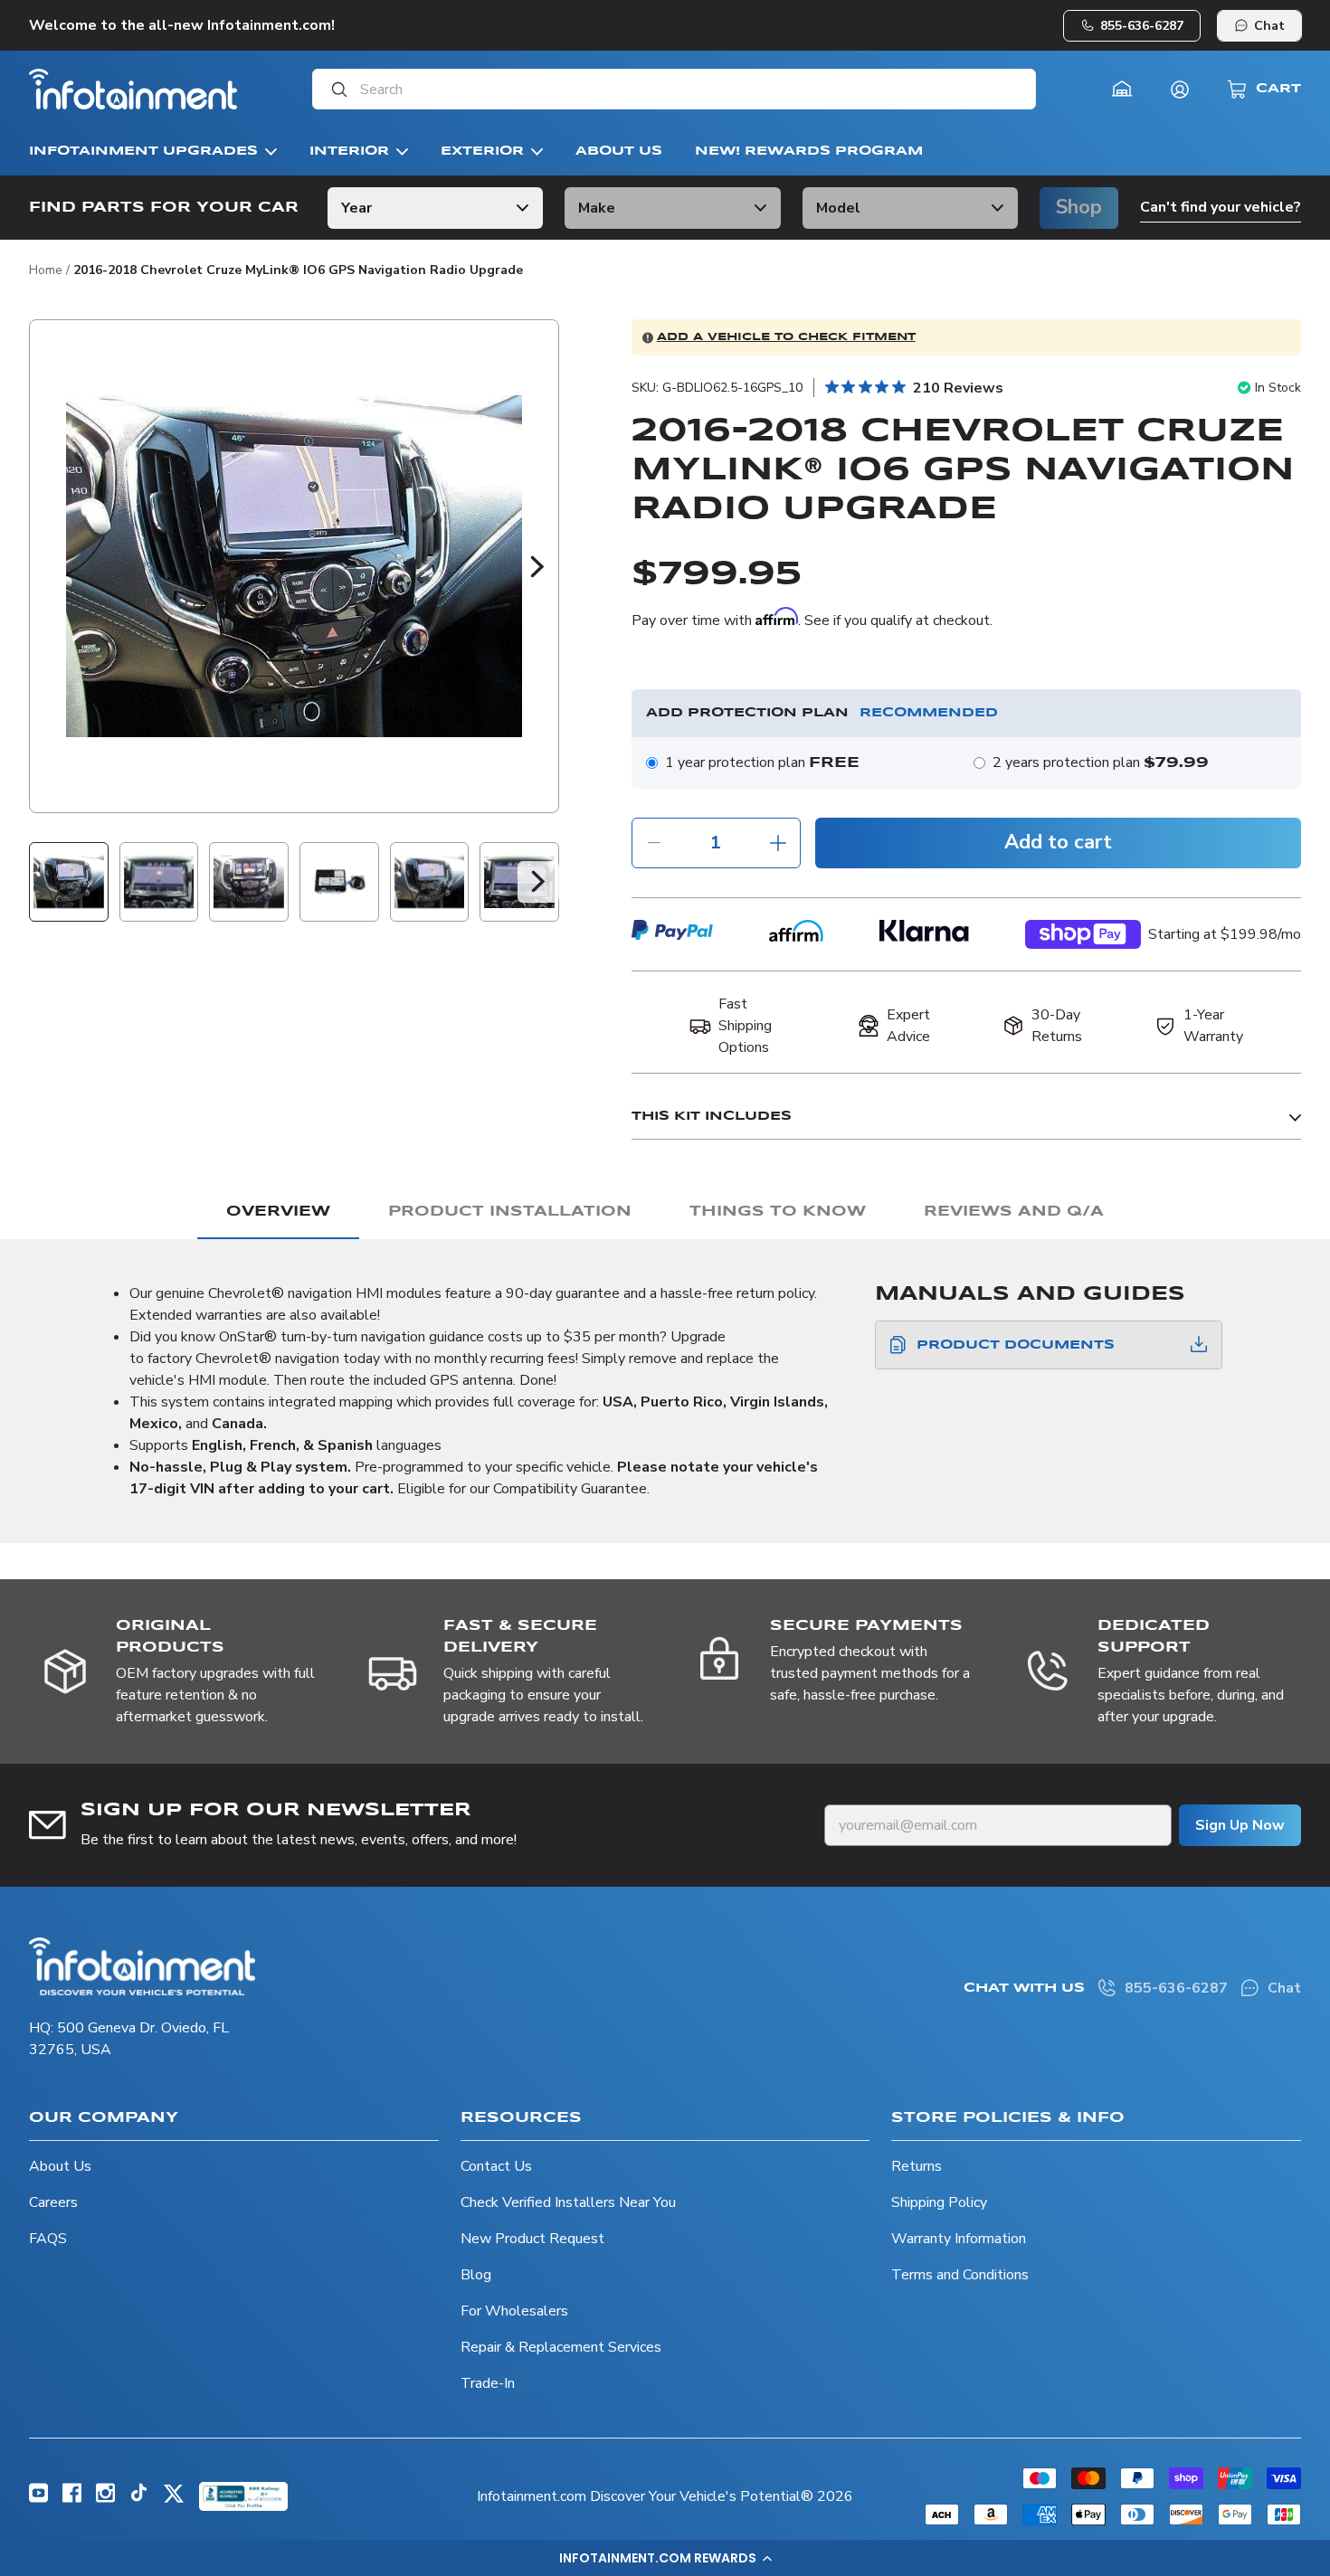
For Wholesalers (514, 2311)
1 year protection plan (762, 762)
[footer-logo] (142, 1966)
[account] (1180, 90)
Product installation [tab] (510, 1212)
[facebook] (72, 2498)
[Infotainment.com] (133, 89)
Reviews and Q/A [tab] (1014, 1212)
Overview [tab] (278, 1212)
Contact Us (496, 2166)
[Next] (537, 566)
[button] (665, 2558)
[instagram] (105, 2498)
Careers (53, 2202)
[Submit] (334, 89)
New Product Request (532, 2239)
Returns (917, 2166)
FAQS (48, 2239)
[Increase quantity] (778, 843)
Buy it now (1083, 940)
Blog (476, 2275)
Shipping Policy (939, 2202)
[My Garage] (1122, 90)
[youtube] (38, 2498)
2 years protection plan (1101, 762)
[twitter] (174, 2500)
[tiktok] (139, 2497)
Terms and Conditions (960, 2275)
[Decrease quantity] (654, 843)
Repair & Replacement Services (561, 2347)
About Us (60, 2166)
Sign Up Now (1240, 1825)
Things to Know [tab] (778, 1212)
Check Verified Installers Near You (568, 2202)
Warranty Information (959, 2239)
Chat (1269, 26)
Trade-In (488, 2383)
